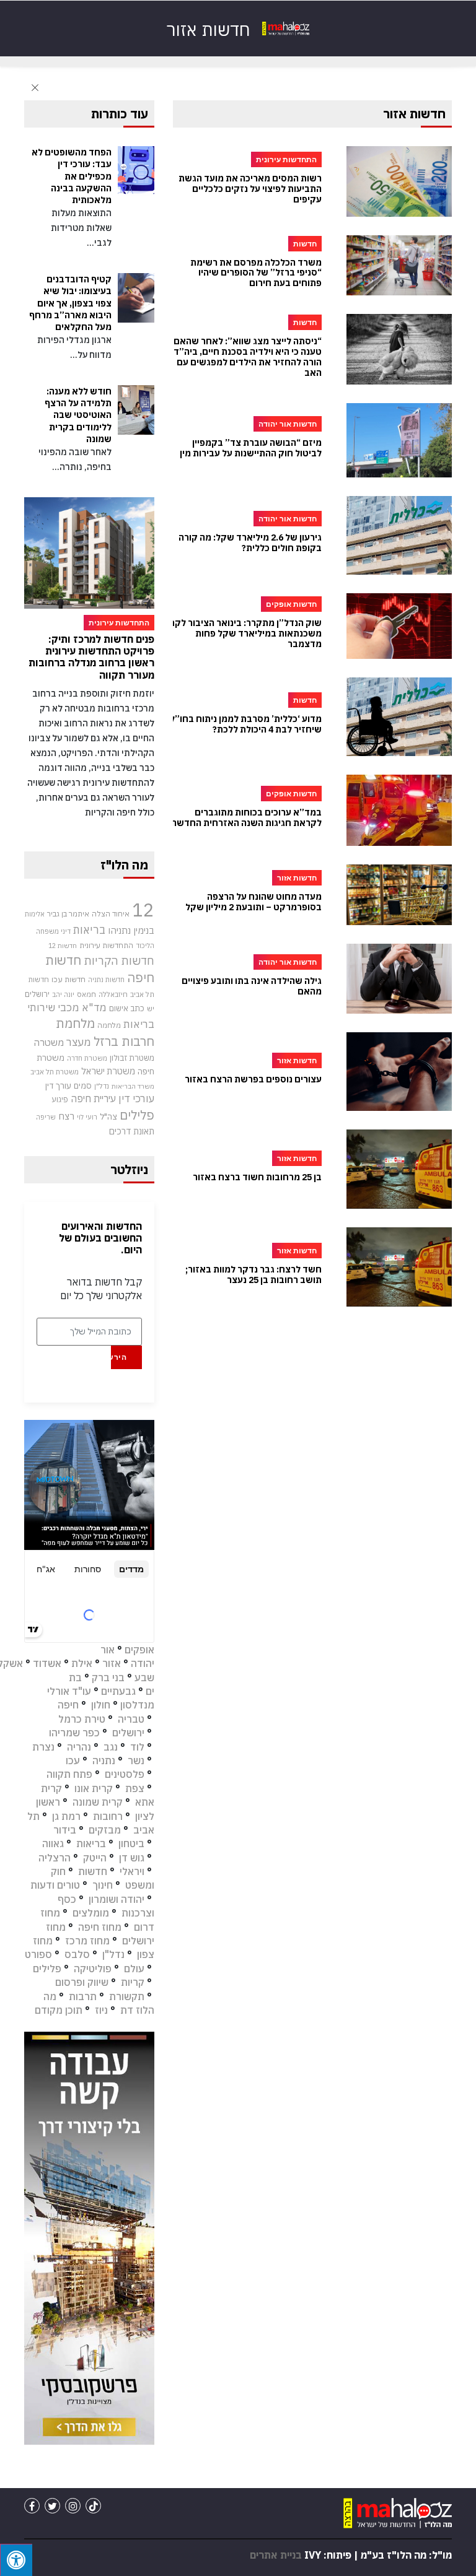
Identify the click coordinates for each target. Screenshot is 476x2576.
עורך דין (58, 1086)
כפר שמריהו (74, 1733)
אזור (112, 1663)
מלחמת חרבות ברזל (105, 1032)
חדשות (93, 1871)
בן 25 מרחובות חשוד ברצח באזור (257, 1177)
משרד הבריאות (133, 1086)
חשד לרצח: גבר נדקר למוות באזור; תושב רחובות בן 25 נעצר (253, 1275)
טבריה (131, 1719)
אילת (82, 1663)
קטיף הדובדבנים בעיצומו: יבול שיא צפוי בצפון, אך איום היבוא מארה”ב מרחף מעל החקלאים (70, 303)
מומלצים (91, 1913)
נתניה (104, 1760)
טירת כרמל (82, 1719)
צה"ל (108, 1116)
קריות (133, 1982)
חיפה (68, 1705)
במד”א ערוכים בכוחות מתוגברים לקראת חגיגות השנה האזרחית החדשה (246, 818)
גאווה (53, 1843)
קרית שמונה (98, 1802)
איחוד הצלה (111, 913)
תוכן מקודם (59, 2010)
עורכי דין (136, 1099)
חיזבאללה (113, 994)
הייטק (95, 1858)
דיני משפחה (53, 931)
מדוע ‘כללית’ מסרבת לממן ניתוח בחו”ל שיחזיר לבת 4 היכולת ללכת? (246, 724)
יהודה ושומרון (117, 1899)
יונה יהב (63, 994)
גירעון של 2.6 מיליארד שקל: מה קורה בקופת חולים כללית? (250, 543)
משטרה (49, 1042)
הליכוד (145, 946)
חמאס (86, 994)
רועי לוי (87, 1117)
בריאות (89, 930)
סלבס (77, 1954)
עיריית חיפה (93, 1099)
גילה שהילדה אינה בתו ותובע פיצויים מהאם (252, 986)
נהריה (79, 1747)
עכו (73, 1760)
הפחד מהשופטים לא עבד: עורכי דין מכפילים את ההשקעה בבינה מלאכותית (72, 176)
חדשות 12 (63, 946)
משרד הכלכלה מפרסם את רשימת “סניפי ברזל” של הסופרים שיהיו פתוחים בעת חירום (256, 273)
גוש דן (132, 1858)
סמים (83, 1086)
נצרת (43, 1747)
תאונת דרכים (132, 1131)
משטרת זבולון (132, 1058)
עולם (134, 1969)
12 (143, 910)
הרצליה (55, 1858)
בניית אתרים (276, 2555)
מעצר (79, 1042)
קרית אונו (94, 1788)
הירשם (119, 1357)
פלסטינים (125, 1774)
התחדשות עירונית (106, 945)
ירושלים (37, 994)
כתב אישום (127, 1008)
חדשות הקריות (119, 960)
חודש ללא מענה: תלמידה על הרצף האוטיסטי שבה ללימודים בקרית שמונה (78, 415)
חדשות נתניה (106, 980)
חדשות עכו (68, 979)
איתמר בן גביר (68, 913)
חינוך (103, 1885)
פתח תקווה (69, 1774)
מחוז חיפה (100, 1927)
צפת (135, 1788)
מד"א (94, 1007)
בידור (65, 1830)
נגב (111, 1747)
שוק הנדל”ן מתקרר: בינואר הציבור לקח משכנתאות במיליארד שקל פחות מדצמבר (245, 633)
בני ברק (108, 1677)
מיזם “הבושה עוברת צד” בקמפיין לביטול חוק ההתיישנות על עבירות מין (251, 448)
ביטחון (131, 1843)
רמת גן (66, 1816)
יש (151, 1008)
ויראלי (132, 1871)
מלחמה (109, 1025)
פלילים (137, 1115)
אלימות (35, 914)
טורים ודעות (55, 1885)
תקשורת (127, 1996)
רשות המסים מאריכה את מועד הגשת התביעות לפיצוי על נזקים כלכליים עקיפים (250, 189)
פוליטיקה (93, 1969)
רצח (66, 1116)
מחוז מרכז (87, 1941)
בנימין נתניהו (131, 930)
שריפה (46, 1117)
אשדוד (47, 1663)
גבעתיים (118, 1691)
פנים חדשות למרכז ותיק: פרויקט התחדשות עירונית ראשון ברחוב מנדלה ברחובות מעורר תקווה (91, 657)
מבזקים (105, 1830)
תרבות (83, 1996)
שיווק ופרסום (82, 1982)
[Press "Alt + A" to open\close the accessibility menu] (16, 2560)
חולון (101, 1705)
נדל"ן (102, 1086)
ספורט (38, 1954)
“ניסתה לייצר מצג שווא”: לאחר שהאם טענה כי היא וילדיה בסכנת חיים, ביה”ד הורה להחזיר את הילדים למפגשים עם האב (248, 357)
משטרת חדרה (87, 1058)
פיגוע (60, 1099)
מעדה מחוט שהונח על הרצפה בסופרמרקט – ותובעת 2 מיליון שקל (253, 902)
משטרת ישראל (108, 1071)
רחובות (108, 1816)
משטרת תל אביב (55, 1072)
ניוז (101, 2010)
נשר (136, 1760)
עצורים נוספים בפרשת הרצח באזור (253, 1080)
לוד (137, 1747)
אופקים (139, 1650)
